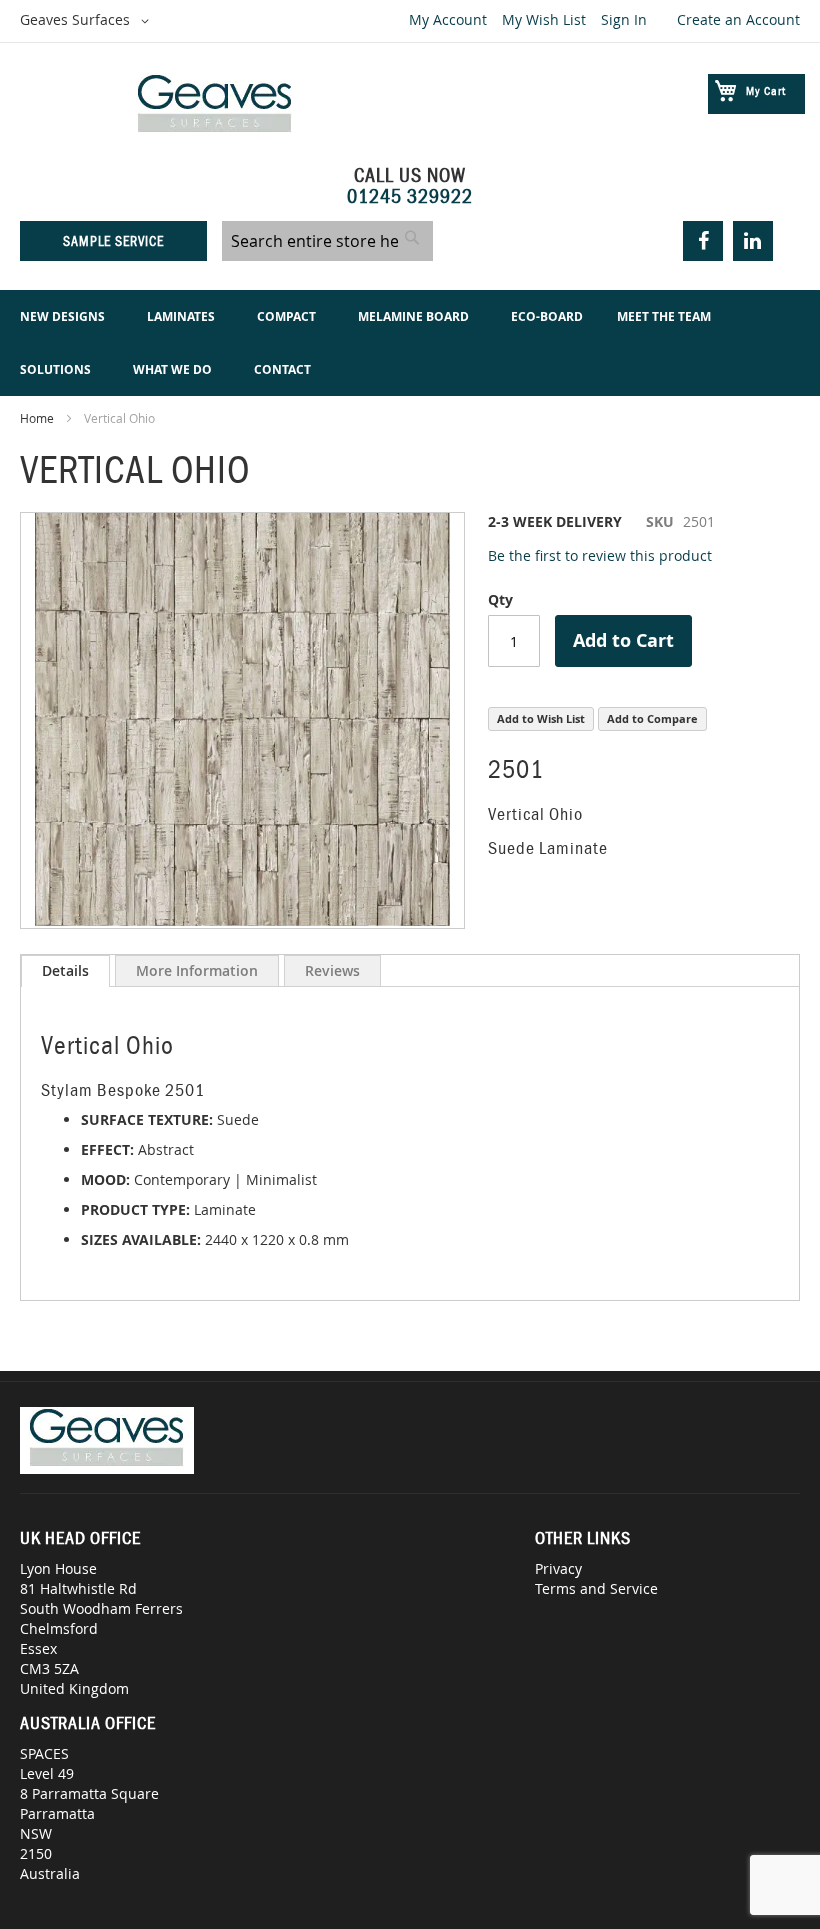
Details (65, 970)
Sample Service (113, 241)
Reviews (332, 970)
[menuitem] (66, 316)
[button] (88, 21)
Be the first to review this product (600, 555)
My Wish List (544, 19)
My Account (448, 19)
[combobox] (327, 241)
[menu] (410, 343)
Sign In (624, 19)
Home (37, 418)
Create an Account (738, 19)
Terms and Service (596, 1588)
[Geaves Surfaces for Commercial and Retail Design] (215, 106)
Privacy (558, 1568)
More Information (197, 970)
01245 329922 (410, 196)
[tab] (65, 971)
